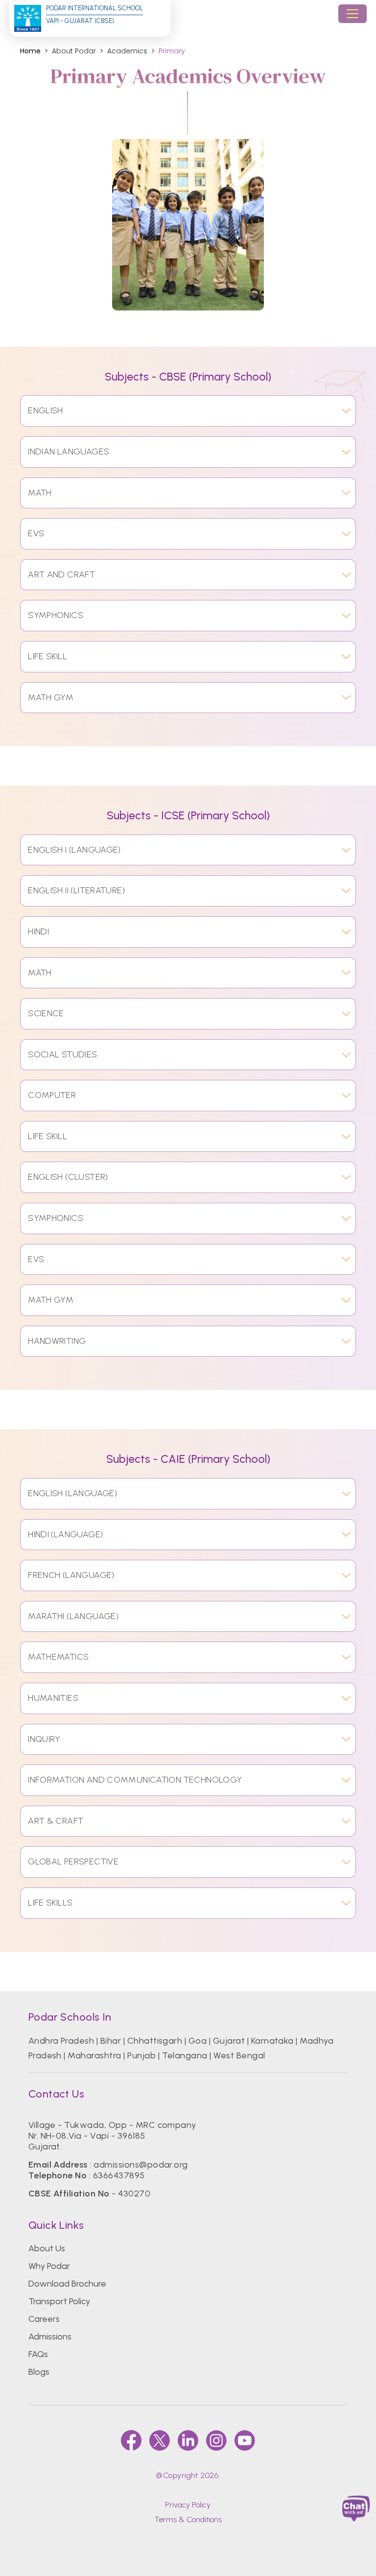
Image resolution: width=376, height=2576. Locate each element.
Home (30, 51)
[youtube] (245, 2440)
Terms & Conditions (188, 2519)
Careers (44, 2319)
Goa (198, 2041)
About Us (47, 2248)
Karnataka (272, 2041)
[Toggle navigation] (352, 14)
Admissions (50, 2337)
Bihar (111, 2041)
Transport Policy (59, 2301)
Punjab (141, 2055)
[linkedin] (188, 2440)
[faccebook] (131, 2440)
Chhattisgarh (155, 2041)
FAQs (38, 2354)
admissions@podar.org (141, 2165)
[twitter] (160, 2440)
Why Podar (49, 2266)
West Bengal (239, 2055)
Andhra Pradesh (61, 2041)
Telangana (185, 2055)
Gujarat (229, 2041)
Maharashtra (94, 2055)
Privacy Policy (188, 2505)
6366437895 (119, 2175)
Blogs (39, 2372)
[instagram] (216, 2440)
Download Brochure (67, 2284)
